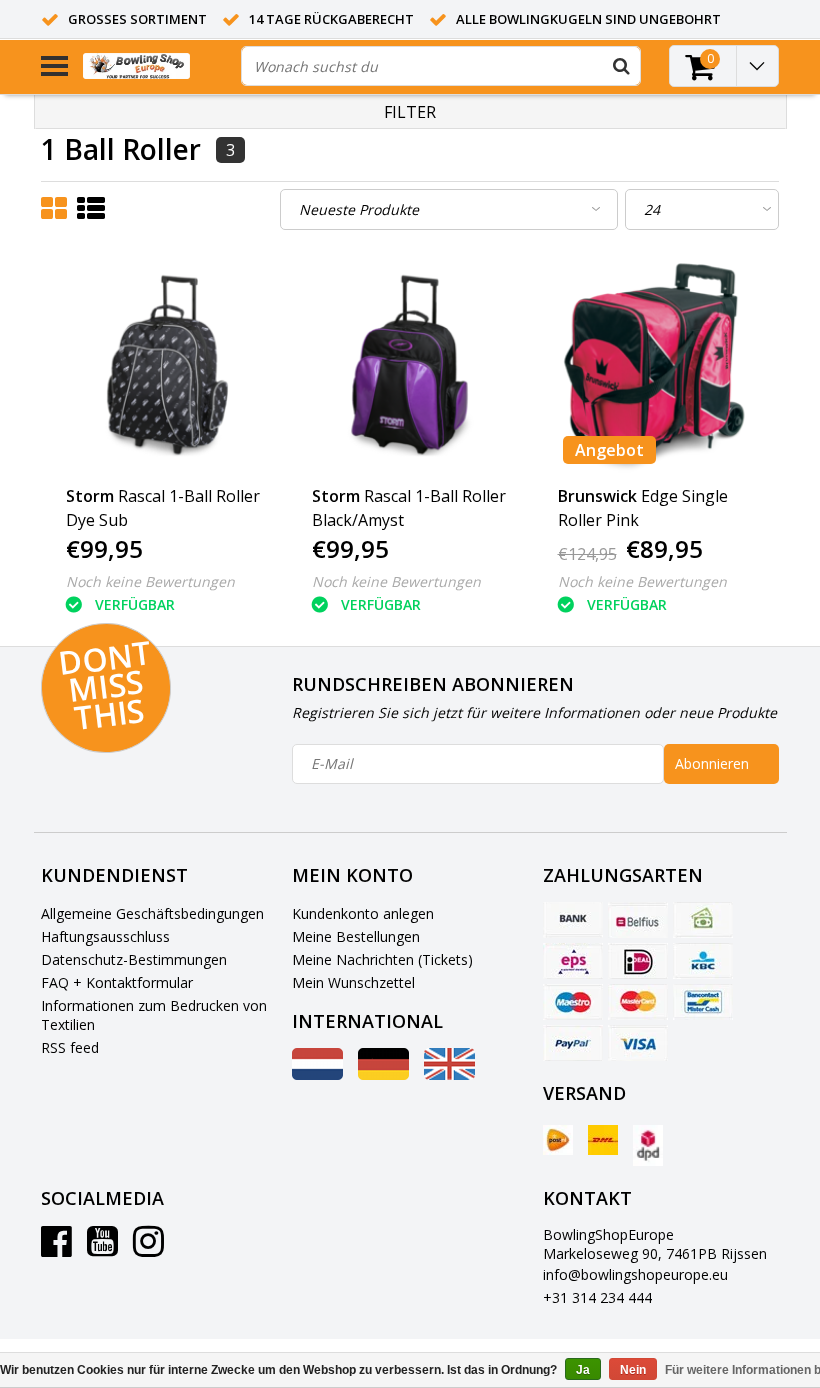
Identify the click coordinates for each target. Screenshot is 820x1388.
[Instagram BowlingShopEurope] (148, 1248)
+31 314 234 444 (597, 1297)
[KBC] (703, 961)
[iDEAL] (638, 961)
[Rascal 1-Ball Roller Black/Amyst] (410, 365)
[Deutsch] (383, 1074)
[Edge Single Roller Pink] (656, 365)
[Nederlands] (317, 1074)
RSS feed (70, 1047)
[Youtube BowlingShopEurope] (102, 1248)
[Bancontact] (703, 1002)
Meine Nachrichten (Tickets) (382, 959)
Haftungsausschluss (105, 936)
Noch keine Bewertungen (150, 581)
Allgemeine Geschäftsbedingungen (152, 913)
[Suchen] (621, 66)
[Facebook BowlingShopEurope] (56, 1248)
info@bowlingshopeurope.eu (635, 1274)
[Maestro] (573, 1002)
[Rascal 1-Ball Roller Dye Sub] (164, 365)
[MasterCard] (638, 1002)
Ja (583, 1370)
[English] (449, 1074)
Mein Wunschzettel (353, 982)
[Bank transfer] (573, 920)
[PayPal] (573, 1043)
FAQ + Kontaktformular (117, 982)
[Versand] (558, 1140)
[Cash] (703, 920)
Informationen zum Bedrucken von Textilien (154, 1015)
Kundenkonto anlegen (363, 913)
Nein (633, 1370)
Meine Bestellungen (356, 936)
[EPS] (573, 961)
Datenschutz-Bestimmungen (134, 959)
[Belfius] (638, 920)
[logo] (154, 66)
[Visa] (638, 1043)
